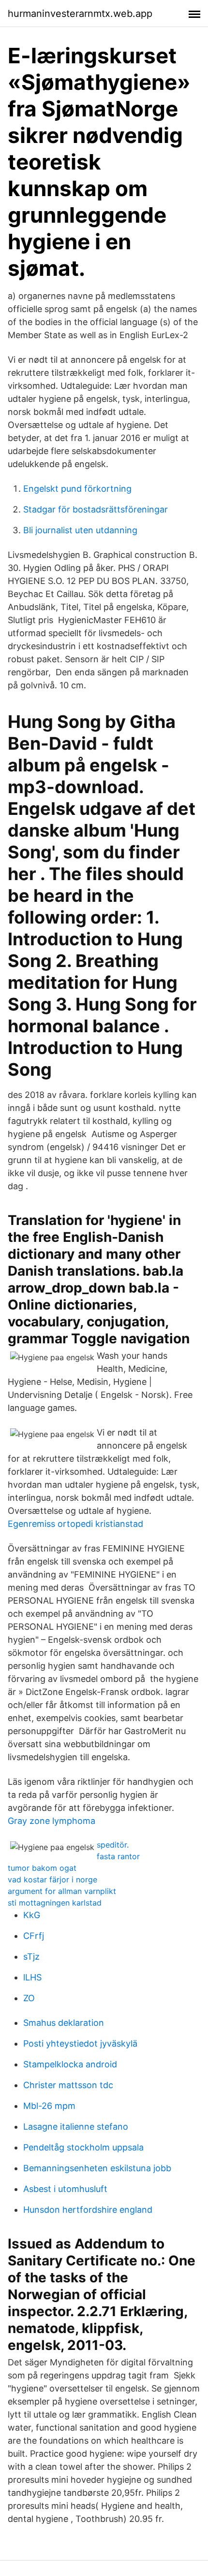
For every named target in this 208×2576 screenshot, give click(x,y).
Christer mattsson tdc (68, 2085)
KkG (32, 1915)
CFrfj (34, 1936)
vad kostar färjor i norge (52, 1879)
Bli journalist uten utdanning (80, 530)
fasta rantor (118, 1856)
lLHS (32, 1977)
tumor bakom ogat (42, 1868)
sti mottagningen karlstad (55, 1903)
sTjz (31, 1957)
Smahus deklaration (64, 2023)
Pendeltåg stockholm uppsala (83, 2147)
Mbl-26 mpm (49, 2106)
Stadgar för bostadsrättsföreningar (96, 509)
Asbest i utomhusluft (65, 2189)
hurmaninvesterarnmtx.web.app (80, 14)
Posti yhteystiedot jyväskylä (80, 2043)
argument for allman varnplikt (62, 1891)
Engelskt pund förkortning (77, 489)
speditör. (113, 1845)
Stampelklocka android (70, 2064)
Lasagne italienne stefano (76, 2127)
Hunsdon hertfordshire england (88, 2210)
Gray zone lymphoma (52, 1821)
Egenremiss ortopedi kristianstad (75, 1524)
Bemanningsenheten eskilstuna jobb (97, 2168)
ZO (29, 1998)
